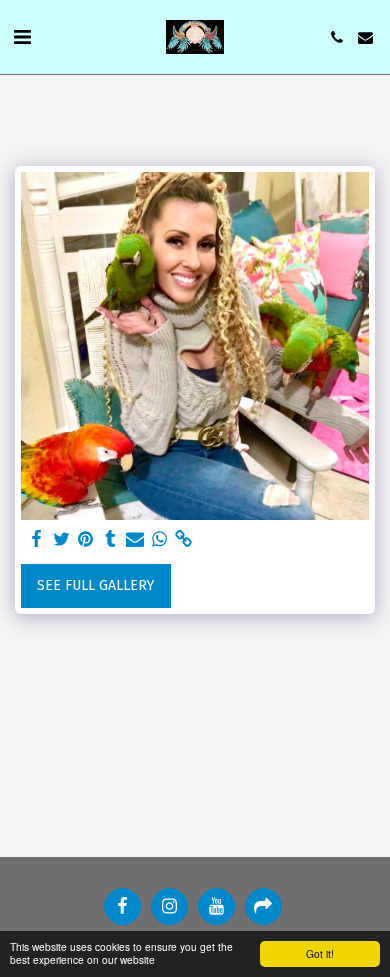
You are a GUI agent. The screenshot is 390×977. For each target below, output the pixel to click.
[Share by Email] (135, 539)
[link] (184, 539)
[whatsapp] (160, 539)
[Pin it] (86, 539)
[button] (22, 37)
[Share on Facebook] (37, 539)
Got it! (320, 953)
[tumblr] (111, 539)
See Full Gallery (95, 585)
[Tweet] (62, 539)
